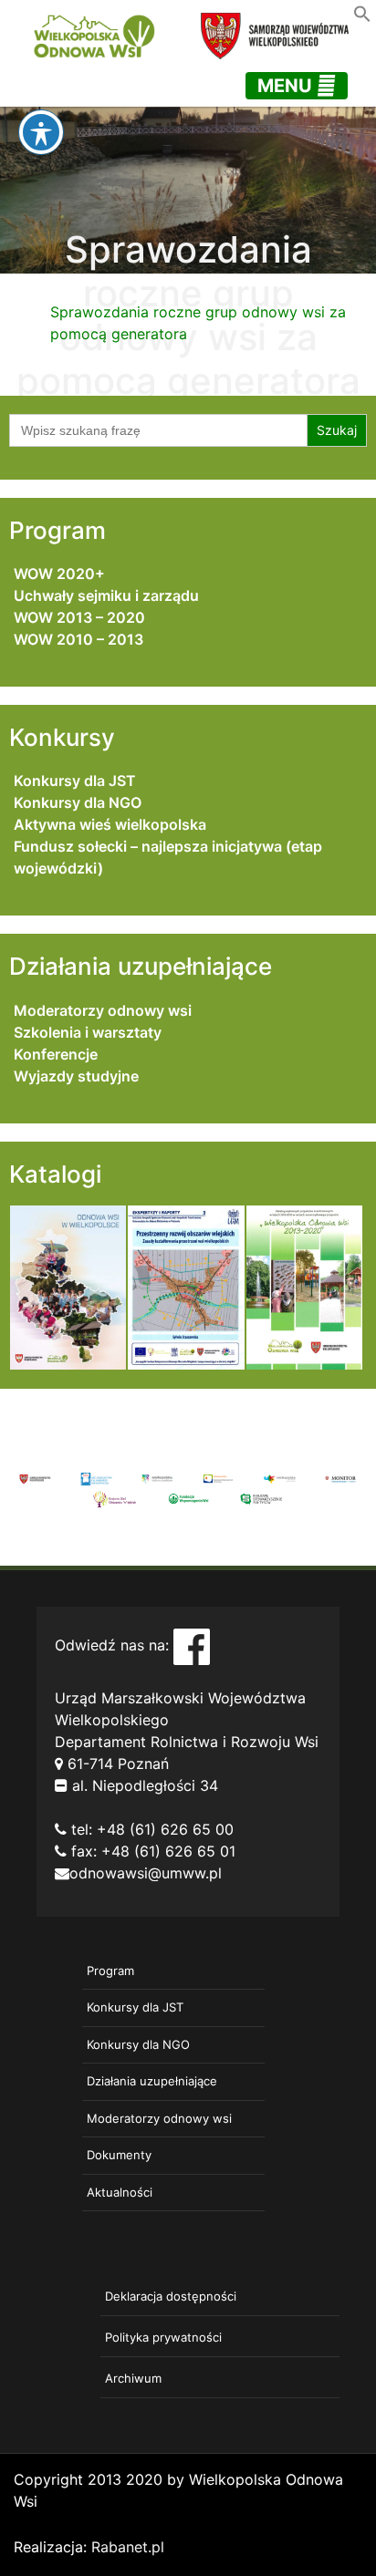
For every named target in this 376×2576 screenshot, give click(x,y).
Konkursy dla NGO (78, 802)
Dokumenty (119, 2155)
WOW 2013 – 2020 (79, 617)
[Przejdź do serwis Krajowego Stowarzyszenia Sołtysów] (261, 1497)
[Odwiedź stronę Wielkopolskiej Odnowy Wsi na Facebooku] (192, 1645)
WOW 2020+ (59, 574)
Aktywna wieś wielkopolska (110, 824)
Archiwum (133, 2378)
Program (110, 1971)
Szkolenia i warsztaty (88, 1032)
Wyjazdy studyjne (76, 1076)
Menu (287, 86)
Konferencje (56, 1054)
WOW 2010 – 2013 (78, 639)
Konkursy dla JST (75, 781)
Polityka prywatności (163, 2337)
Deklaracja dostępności (171, 2296)
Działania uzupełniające (152, 2081)
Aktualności (120, 2192)
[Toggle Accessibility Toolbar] (41, 132)
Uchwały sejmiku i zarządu (106, 595)
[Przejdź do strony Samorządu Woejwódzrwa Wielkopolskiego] (35, 1478)
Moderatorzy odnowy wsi (103, 1010)
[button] (362, 12)
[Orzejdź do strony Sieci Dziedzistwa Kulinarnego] (96, 1478)
